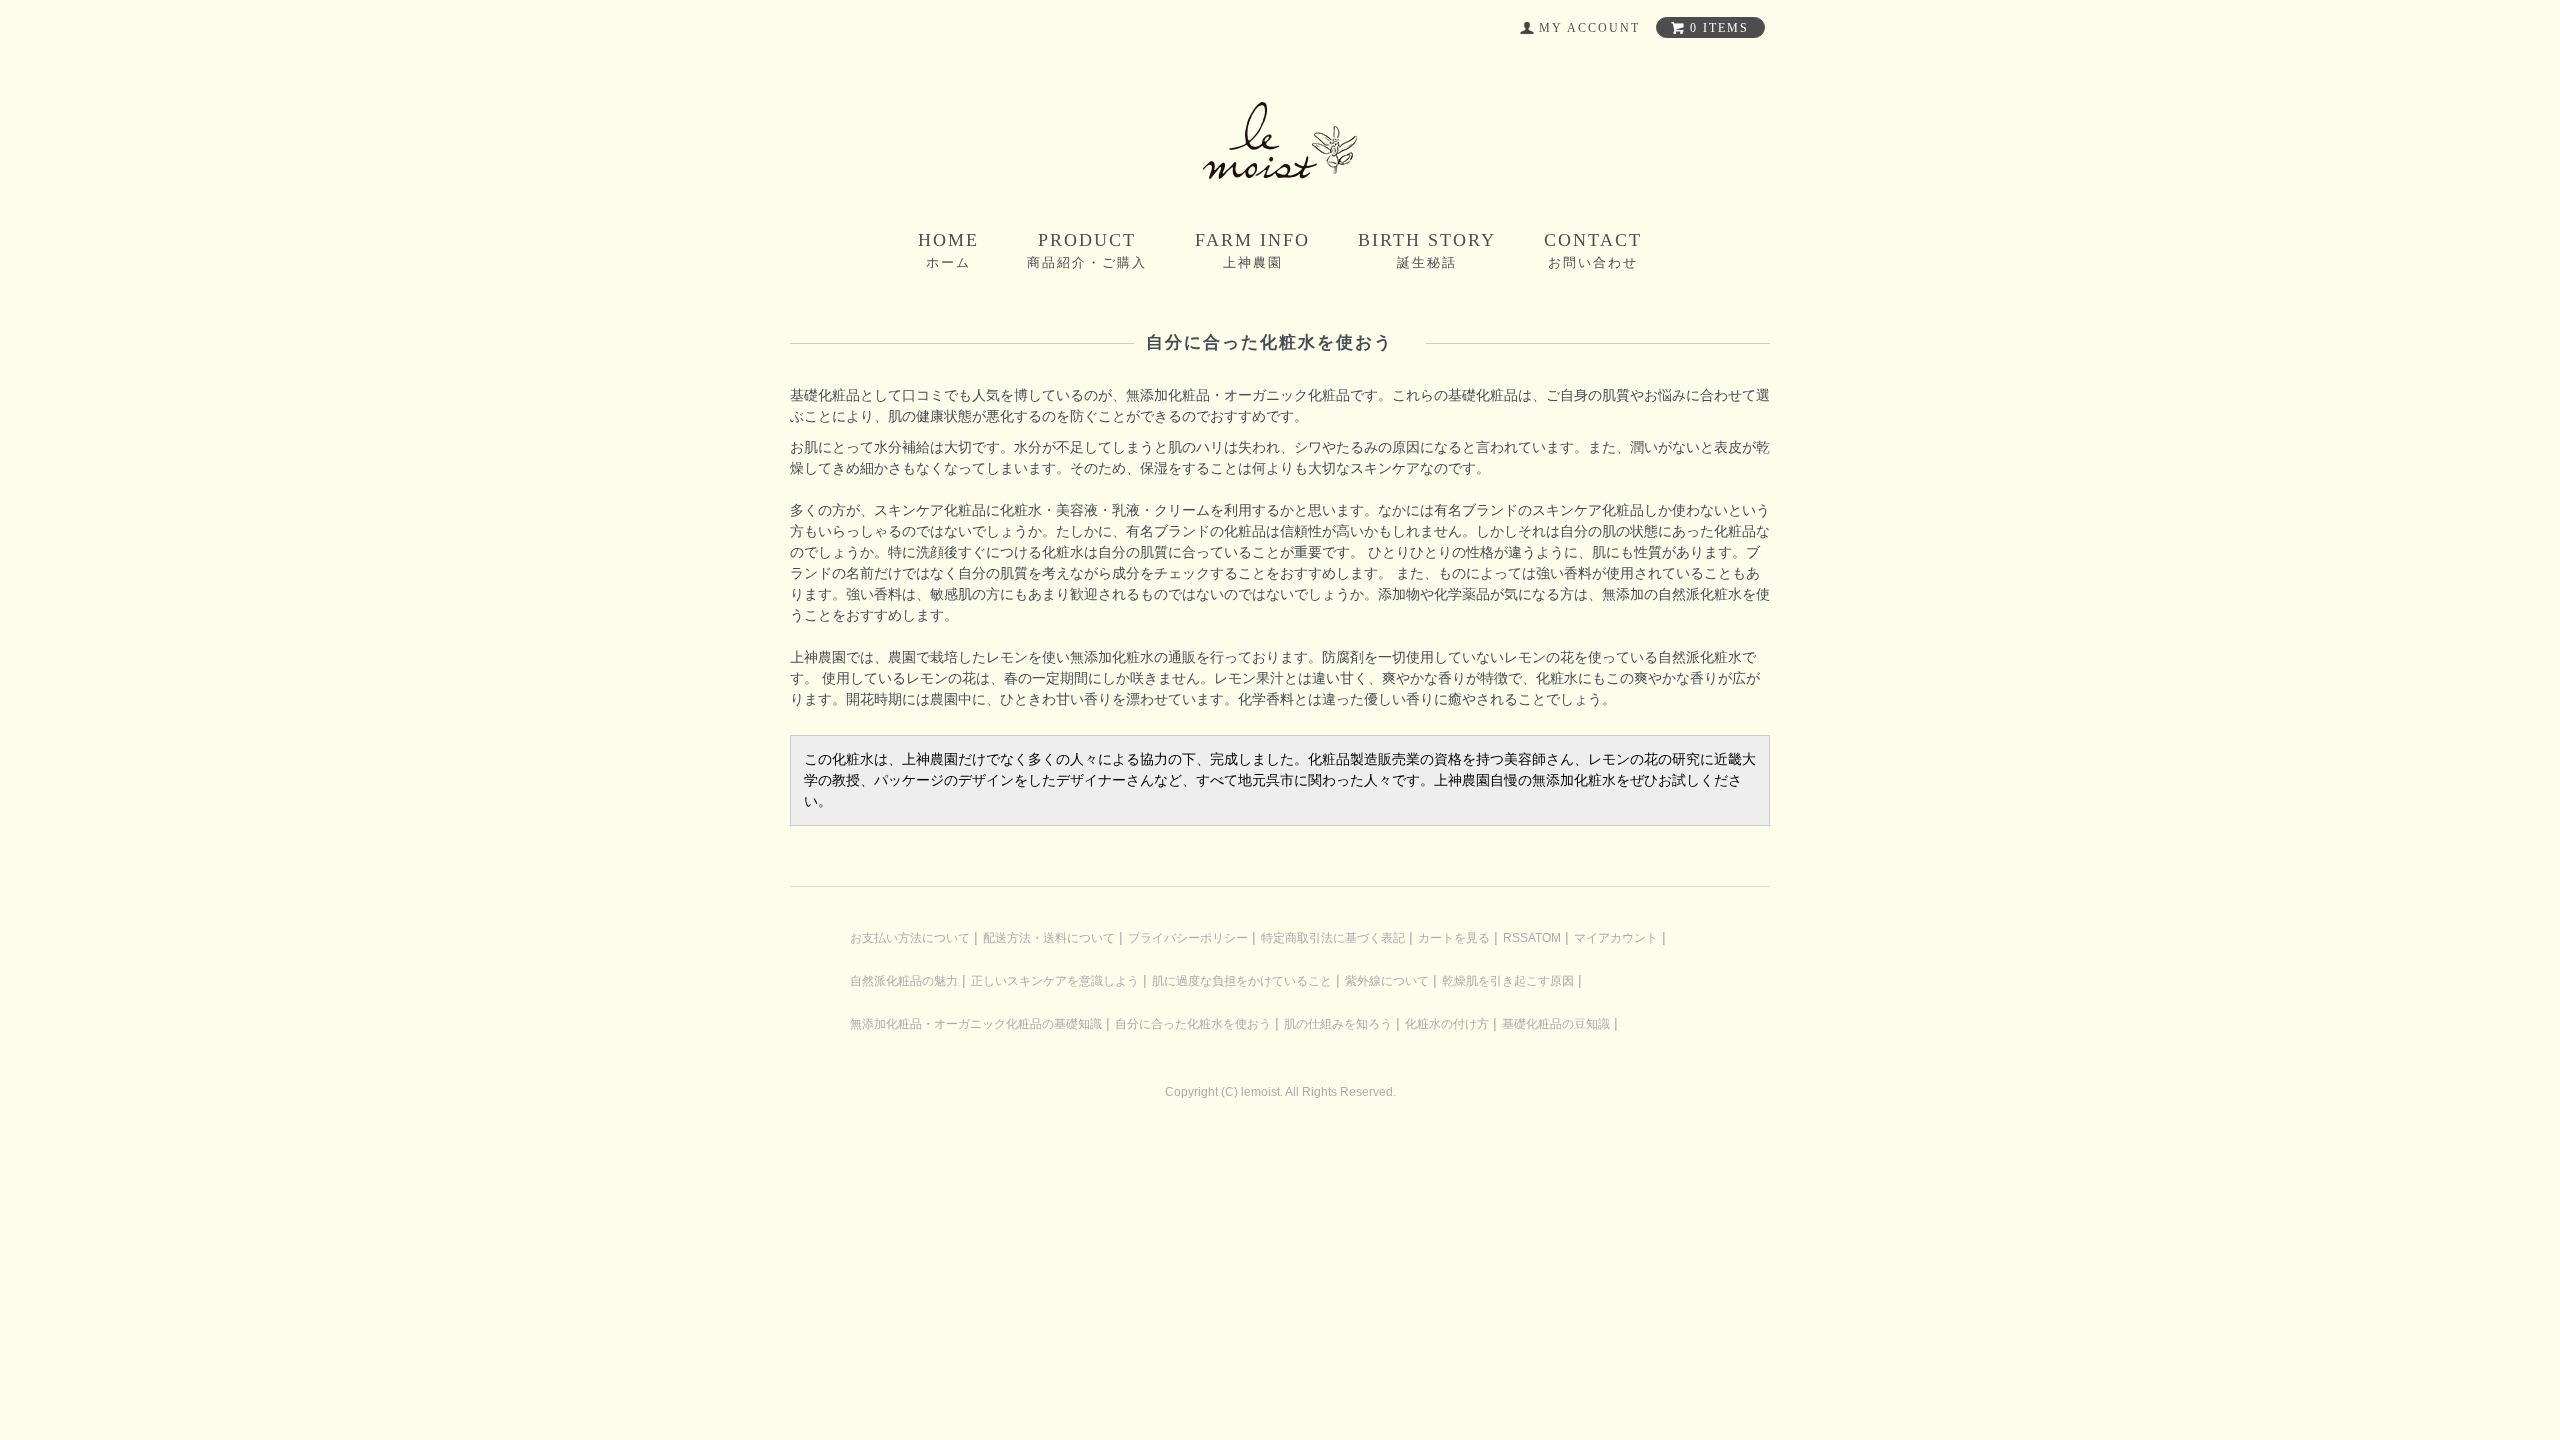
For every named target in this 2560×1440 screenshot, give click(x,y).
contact (1593, 250)
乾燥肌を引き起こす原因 (1508, 981)
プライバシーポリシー (1188, 938)
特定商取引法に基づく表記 (1333, 938)
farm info (1252, 250)
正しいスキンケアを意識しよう (1055, 981)
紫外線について (1387, 981)
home (948, 250)
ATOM (1544, 938)
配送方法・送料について (1049, 938)
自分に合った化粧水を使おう (1193, 1024)
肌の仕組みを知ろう (1338, 1024)
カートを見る (1454, 938)
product (1087, 250)
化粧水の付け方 (1447, 1024)
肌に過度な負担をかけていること (1242, 981)
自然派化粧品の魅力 (904, 981)
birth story (1427, 250)
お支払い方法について (910, 938)
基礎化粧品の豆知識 (1556, 1024)
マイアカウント (1616, 938)
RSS (1515, 938)
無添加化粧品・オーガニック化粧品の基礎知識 (976, 1024)
